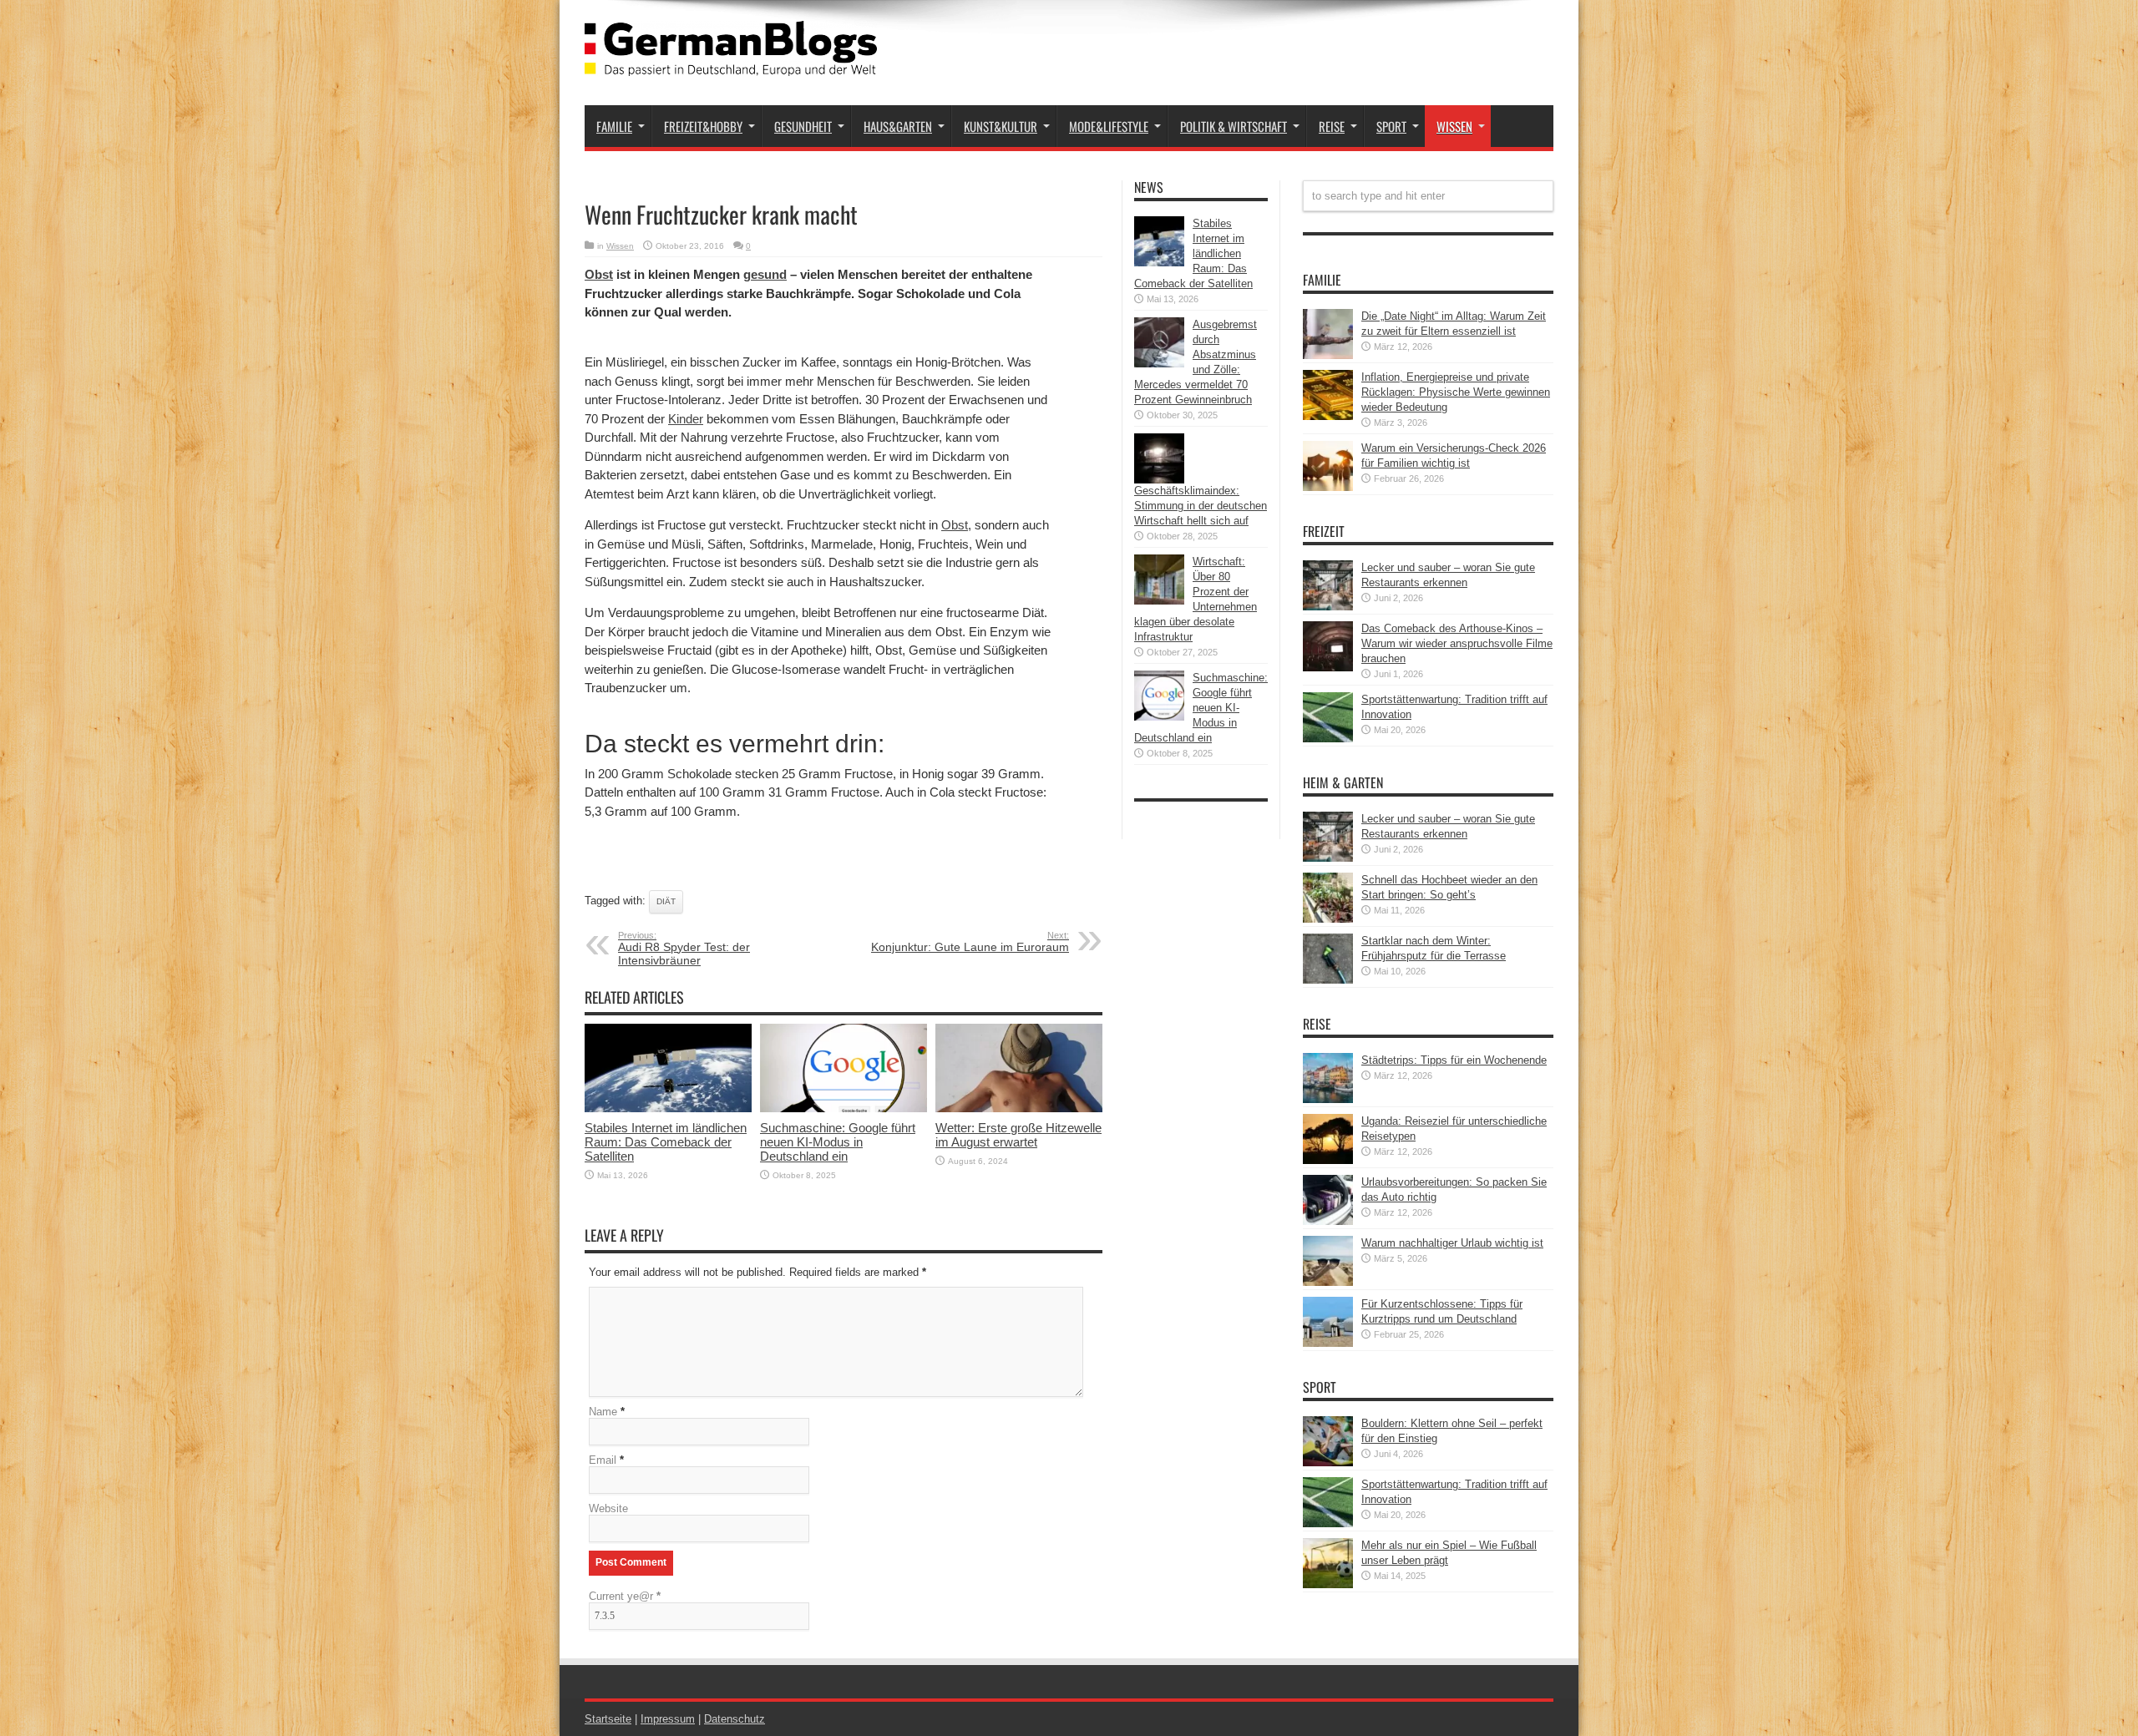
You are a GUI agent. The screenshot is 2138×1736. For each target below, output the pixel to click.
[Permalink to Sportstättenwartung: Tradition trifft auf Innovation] (1328, 739)
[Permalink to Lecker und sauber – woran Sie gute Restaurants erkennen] (1328, 607)
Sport (1391, 126)
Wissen (1454, 126)
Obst (599, 274)
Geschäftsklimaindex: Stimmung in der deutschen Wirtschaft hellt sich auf (1201, 506)
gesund (765, 274)
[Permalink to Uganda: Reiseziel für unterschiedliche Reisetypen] (1328, 1160)
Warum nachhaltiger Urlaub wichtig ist (1452, 1243)
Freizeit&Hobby (703, 126)
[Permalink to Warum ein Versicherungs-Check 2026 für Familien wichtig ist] (1328, 487)
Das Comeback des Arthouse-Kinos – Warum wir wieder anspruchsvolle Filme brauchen (1457, 643)
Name (603, 1412)
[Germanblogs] (731, 63)
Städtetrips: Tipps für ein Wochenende (1454, 1060)
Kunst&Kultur (1001, 126)
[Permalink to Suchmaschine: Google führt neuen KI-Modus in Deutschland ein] (844, 1108)
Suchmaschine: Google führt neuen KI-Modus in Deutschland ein (838, 1142)
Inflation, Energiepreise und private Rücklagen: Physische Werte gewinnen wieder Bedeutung (1456, 392)
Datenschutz (735, 1719)
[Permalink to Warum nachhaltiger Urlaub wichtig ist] (1328, 1282)
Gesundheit (803, 126)
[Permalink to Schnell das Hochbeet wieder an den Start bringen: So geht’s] (1328, 919)
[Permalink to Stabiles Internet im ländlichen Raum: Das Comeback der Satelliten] (668, 1108)
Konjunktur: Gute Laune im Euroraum (970, 942)
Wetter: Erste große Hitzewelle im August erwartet (1018, 1135)
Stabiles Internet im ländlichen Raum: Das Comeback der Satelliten (666, 1142)
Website (608, 1508)
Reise (1332, 126)
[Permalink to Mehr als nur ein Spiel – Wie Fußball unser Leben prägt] (1328, 1584)
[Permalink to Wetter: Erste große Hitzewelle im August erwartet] (1019, 1108)
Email (603, 1460)
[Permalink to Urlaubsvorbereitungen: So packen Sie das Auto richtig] (1328, 1221)
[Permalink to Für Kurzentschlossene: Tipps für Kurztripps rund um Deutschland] (1328, 1343)
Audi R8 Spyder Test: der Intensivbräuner (684, 949)
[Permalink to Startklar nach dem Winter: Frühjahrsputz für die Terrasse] (1328, 980)
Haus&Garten (898, 126)
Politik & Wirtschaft (1234, 126)
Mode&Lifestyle (1109, 126)
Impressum (668, 1719)
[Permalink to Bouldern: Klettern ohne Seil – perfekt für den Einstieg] (1328, 1463)
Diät (666, 901)
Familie (614, 126)
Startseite (608, 1719)
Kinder (686, 419)
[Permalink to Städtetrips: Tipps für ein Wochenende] (1328, 1099)
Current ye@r (625, 1596)
